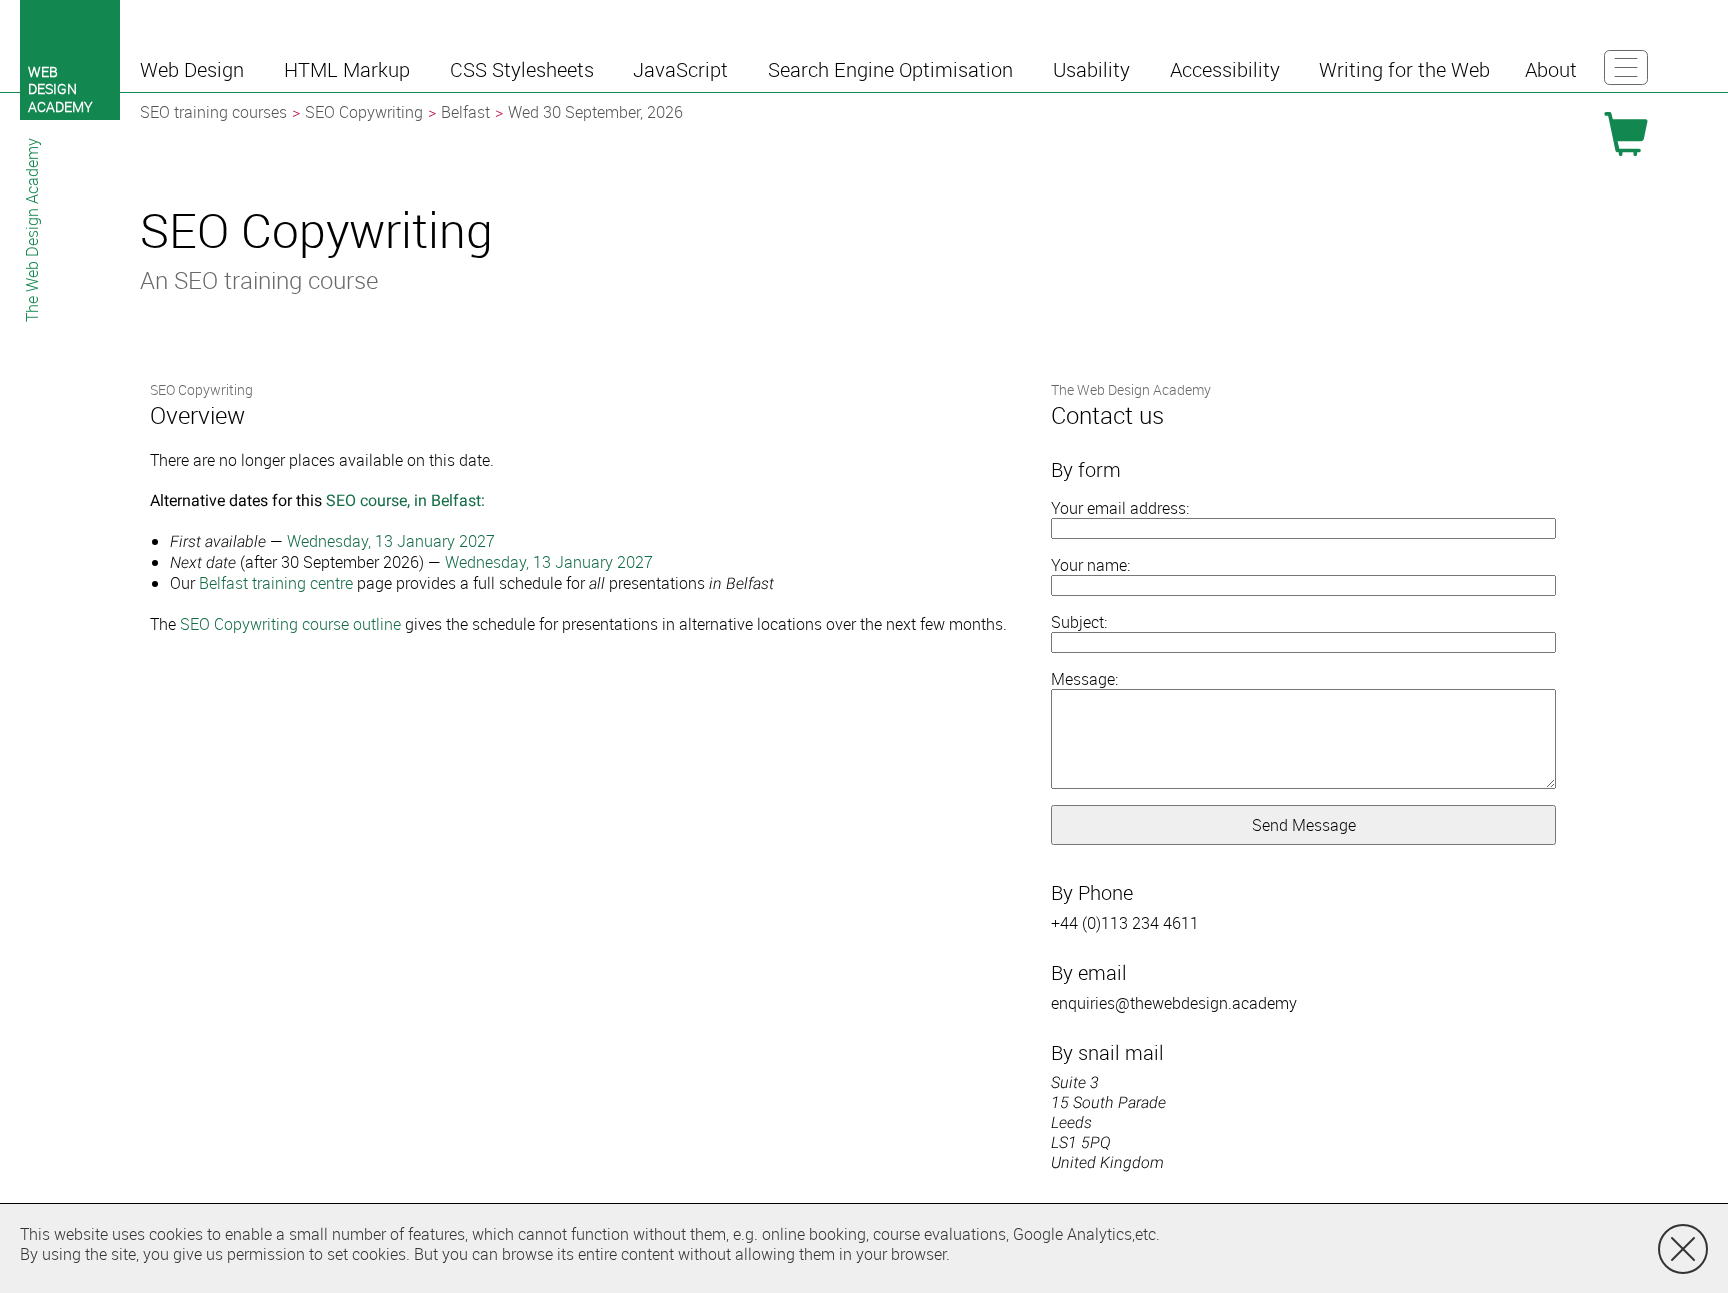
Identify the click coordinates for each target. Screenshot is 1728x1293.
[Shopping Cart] (1626, 134)
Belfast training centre (276, 583)
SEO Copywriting (364, 112)
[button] (194, 70)
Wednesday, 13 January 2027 (391, 541)
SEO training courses (213, 112)
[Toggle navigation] (1626, 67)
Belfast (465, 112)
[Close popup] (1683, 1249)
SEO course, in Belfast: (405, 500)
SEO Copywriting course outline (290, 624)
